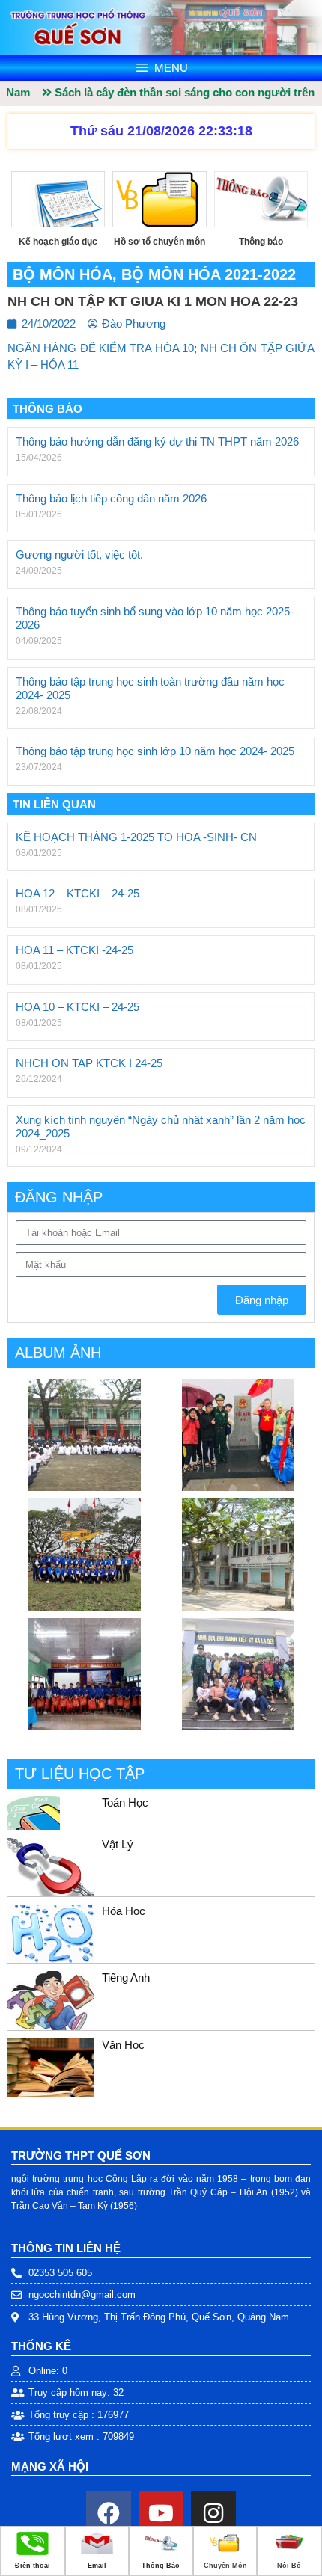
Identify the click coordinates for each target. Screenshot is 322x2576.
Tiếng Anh (126, 1977)
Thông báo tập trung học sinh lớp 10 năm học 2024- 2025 (155, 751)
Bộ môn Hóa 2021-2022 (209, 274)
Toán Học (125, 1802)
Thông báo (261, 242)
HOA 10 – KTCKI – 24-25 (78, 1007)
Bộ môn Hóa (63, 274)
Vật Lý (118, 1844)
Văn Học (123, 2045)
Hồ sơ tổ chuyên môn (160, 242)
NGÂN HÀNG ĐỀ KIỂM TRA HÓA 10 (101, 348)
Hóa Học (124, 1911)
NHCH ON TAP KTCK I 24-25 (89, 1063)
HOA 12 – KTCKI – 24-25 (78, 893)
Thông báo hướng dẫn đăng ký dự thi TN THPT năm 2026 (157, 442)
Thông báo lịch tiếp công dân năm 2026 (111, 498)
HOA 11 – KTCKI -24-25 (75, 950)
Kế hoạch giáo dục (58, 242)
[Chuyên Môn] (225, 2552)
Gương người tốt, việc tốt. (79, 554)
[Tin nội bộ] (289, 2552)
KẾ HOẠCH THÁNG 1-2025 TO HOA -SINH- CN (136, 837)
